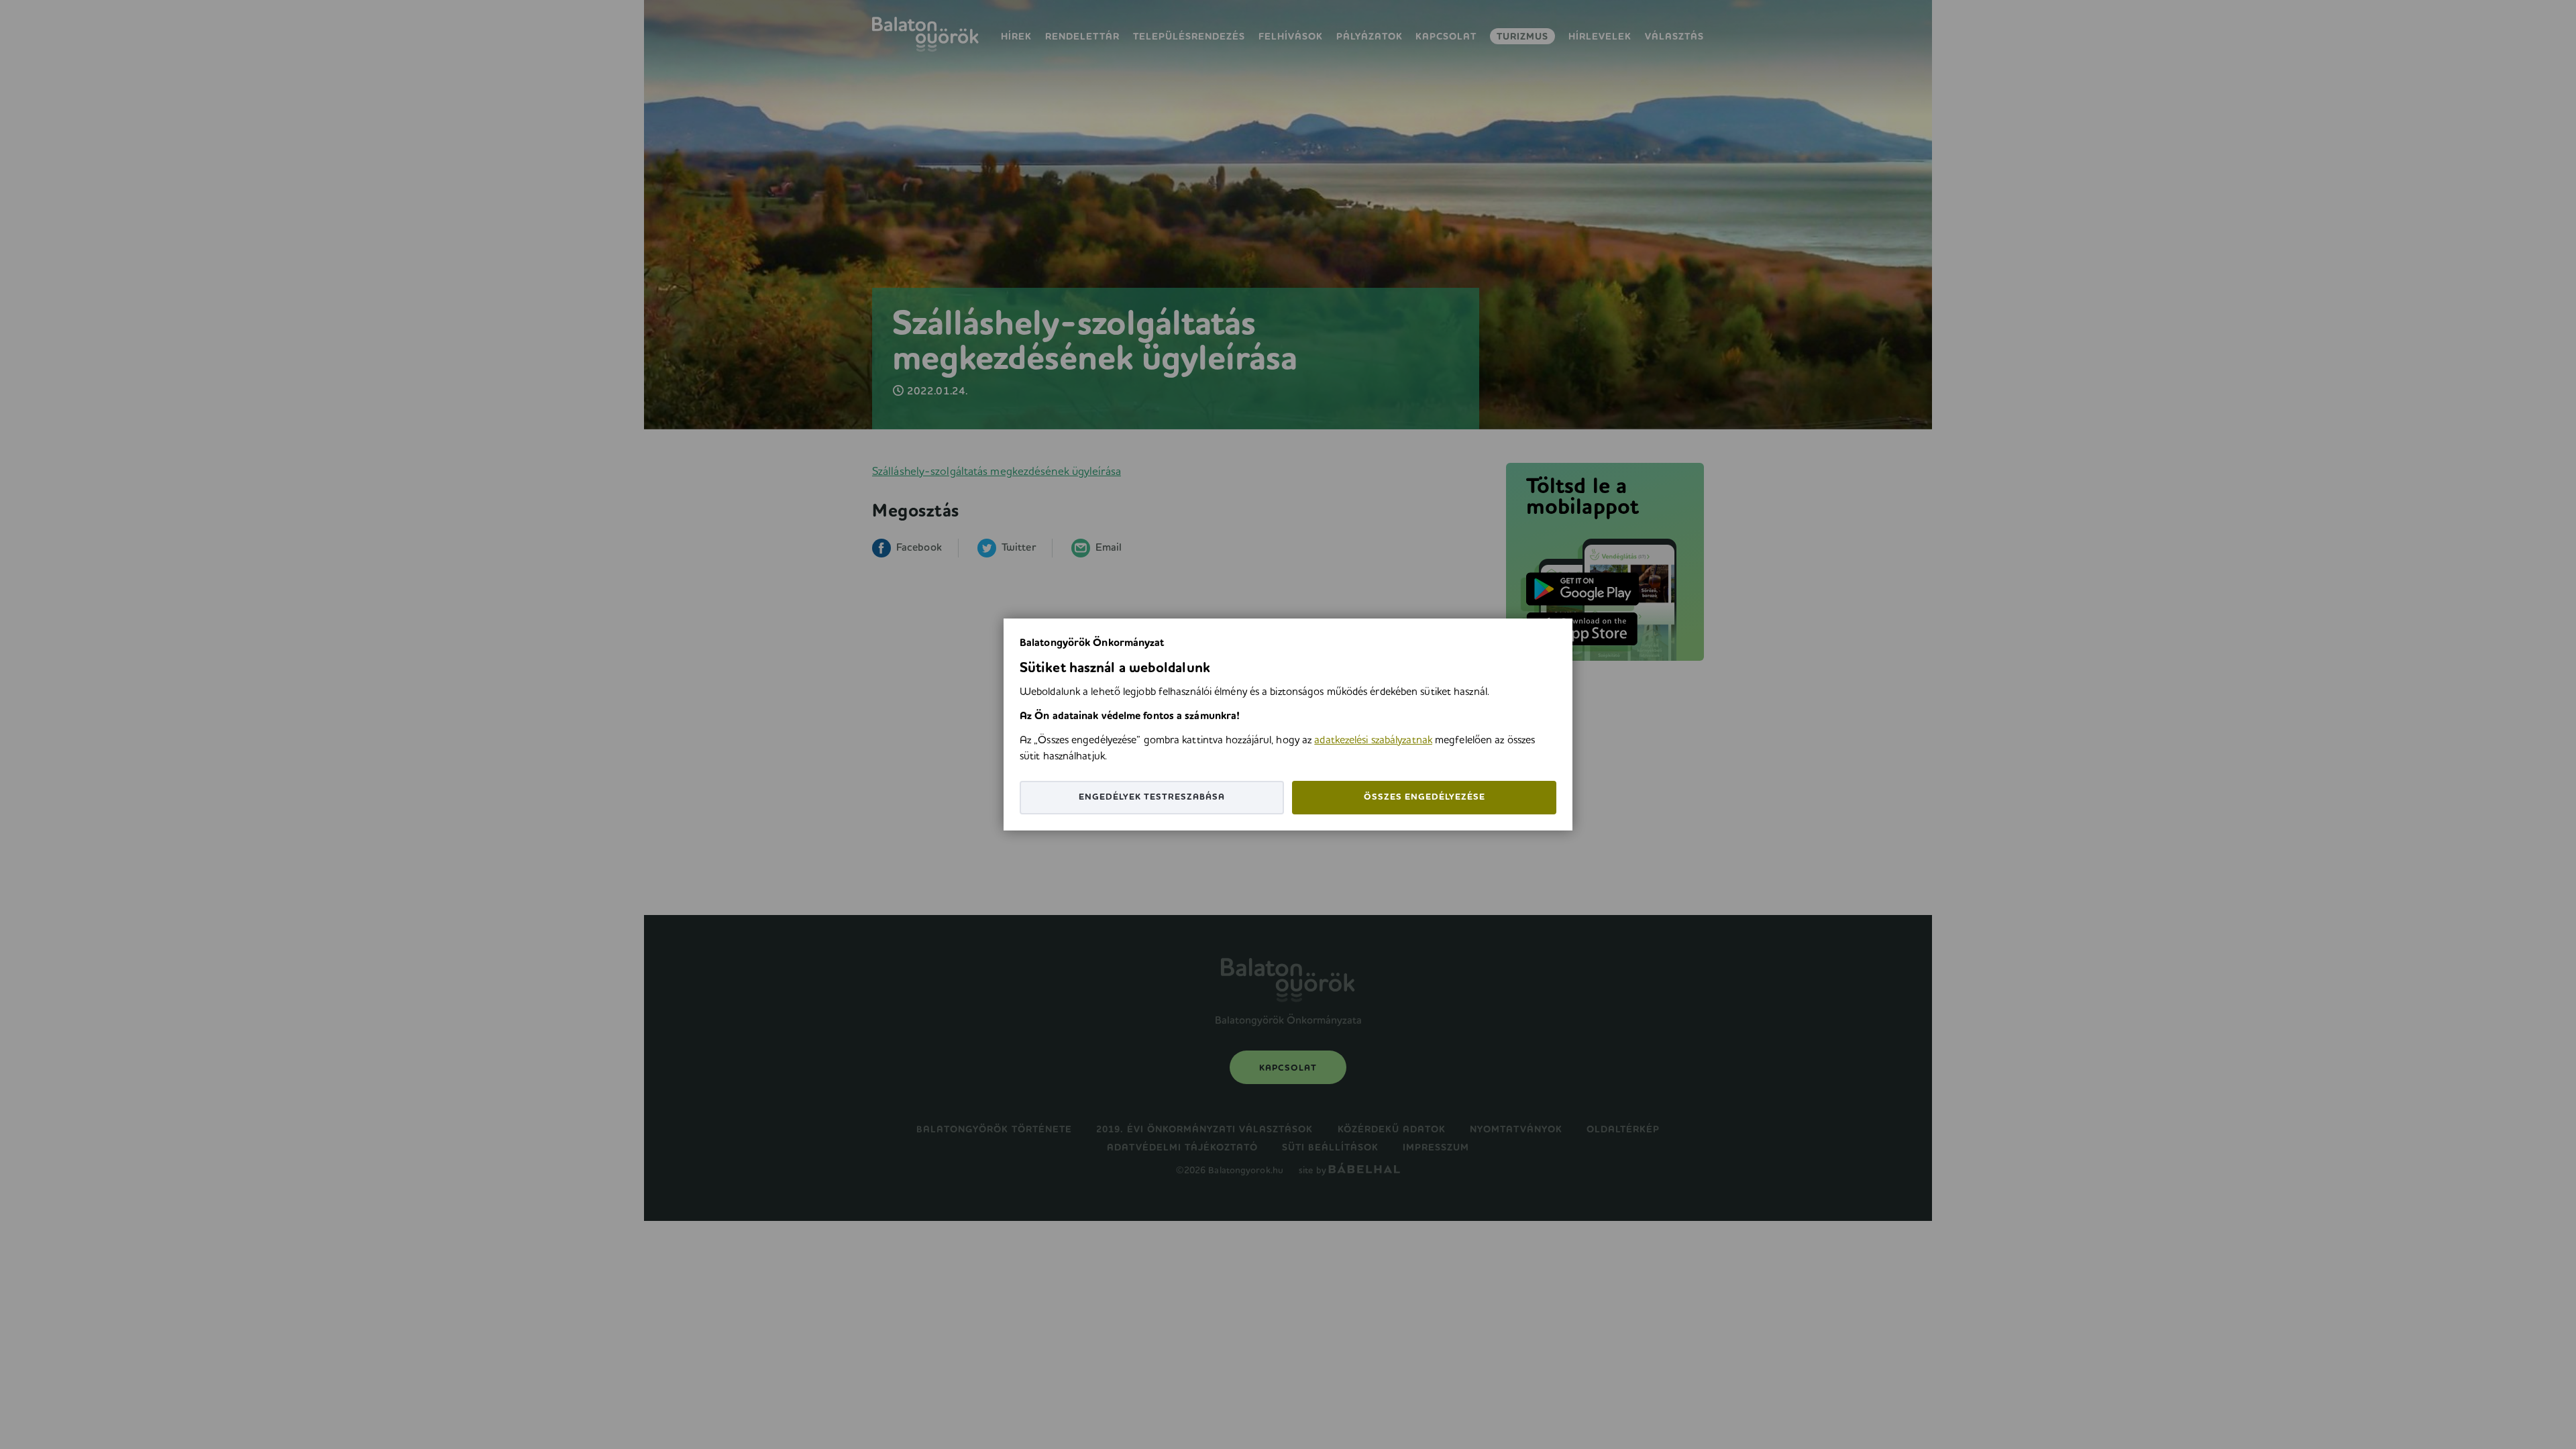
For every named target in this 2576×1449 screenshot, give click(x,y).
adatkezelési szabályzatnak (1373, 741)
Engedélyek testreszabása (1152, 797)
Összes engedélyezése (1425, 797)
